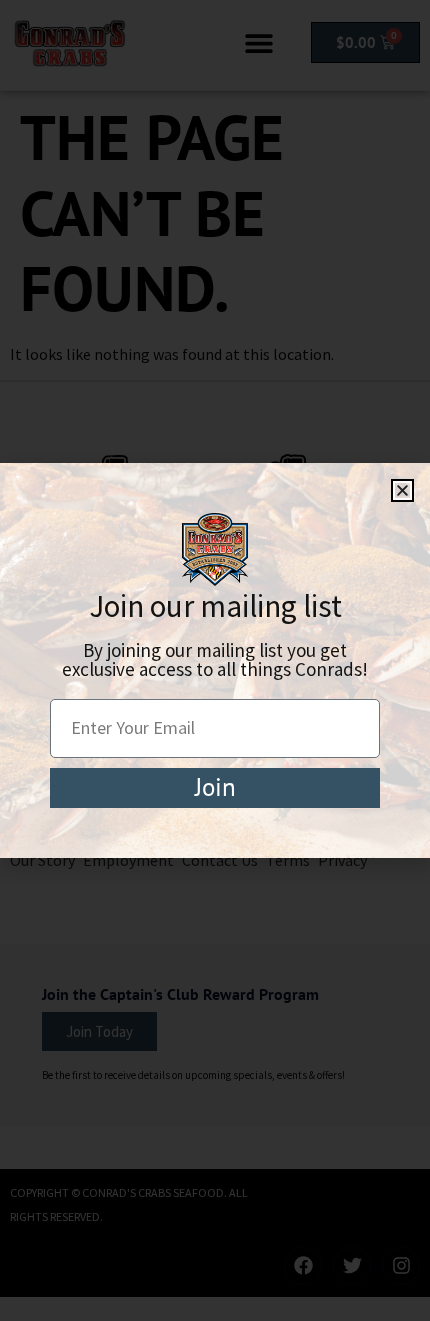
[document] (215, 660)
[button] (402, 490)
